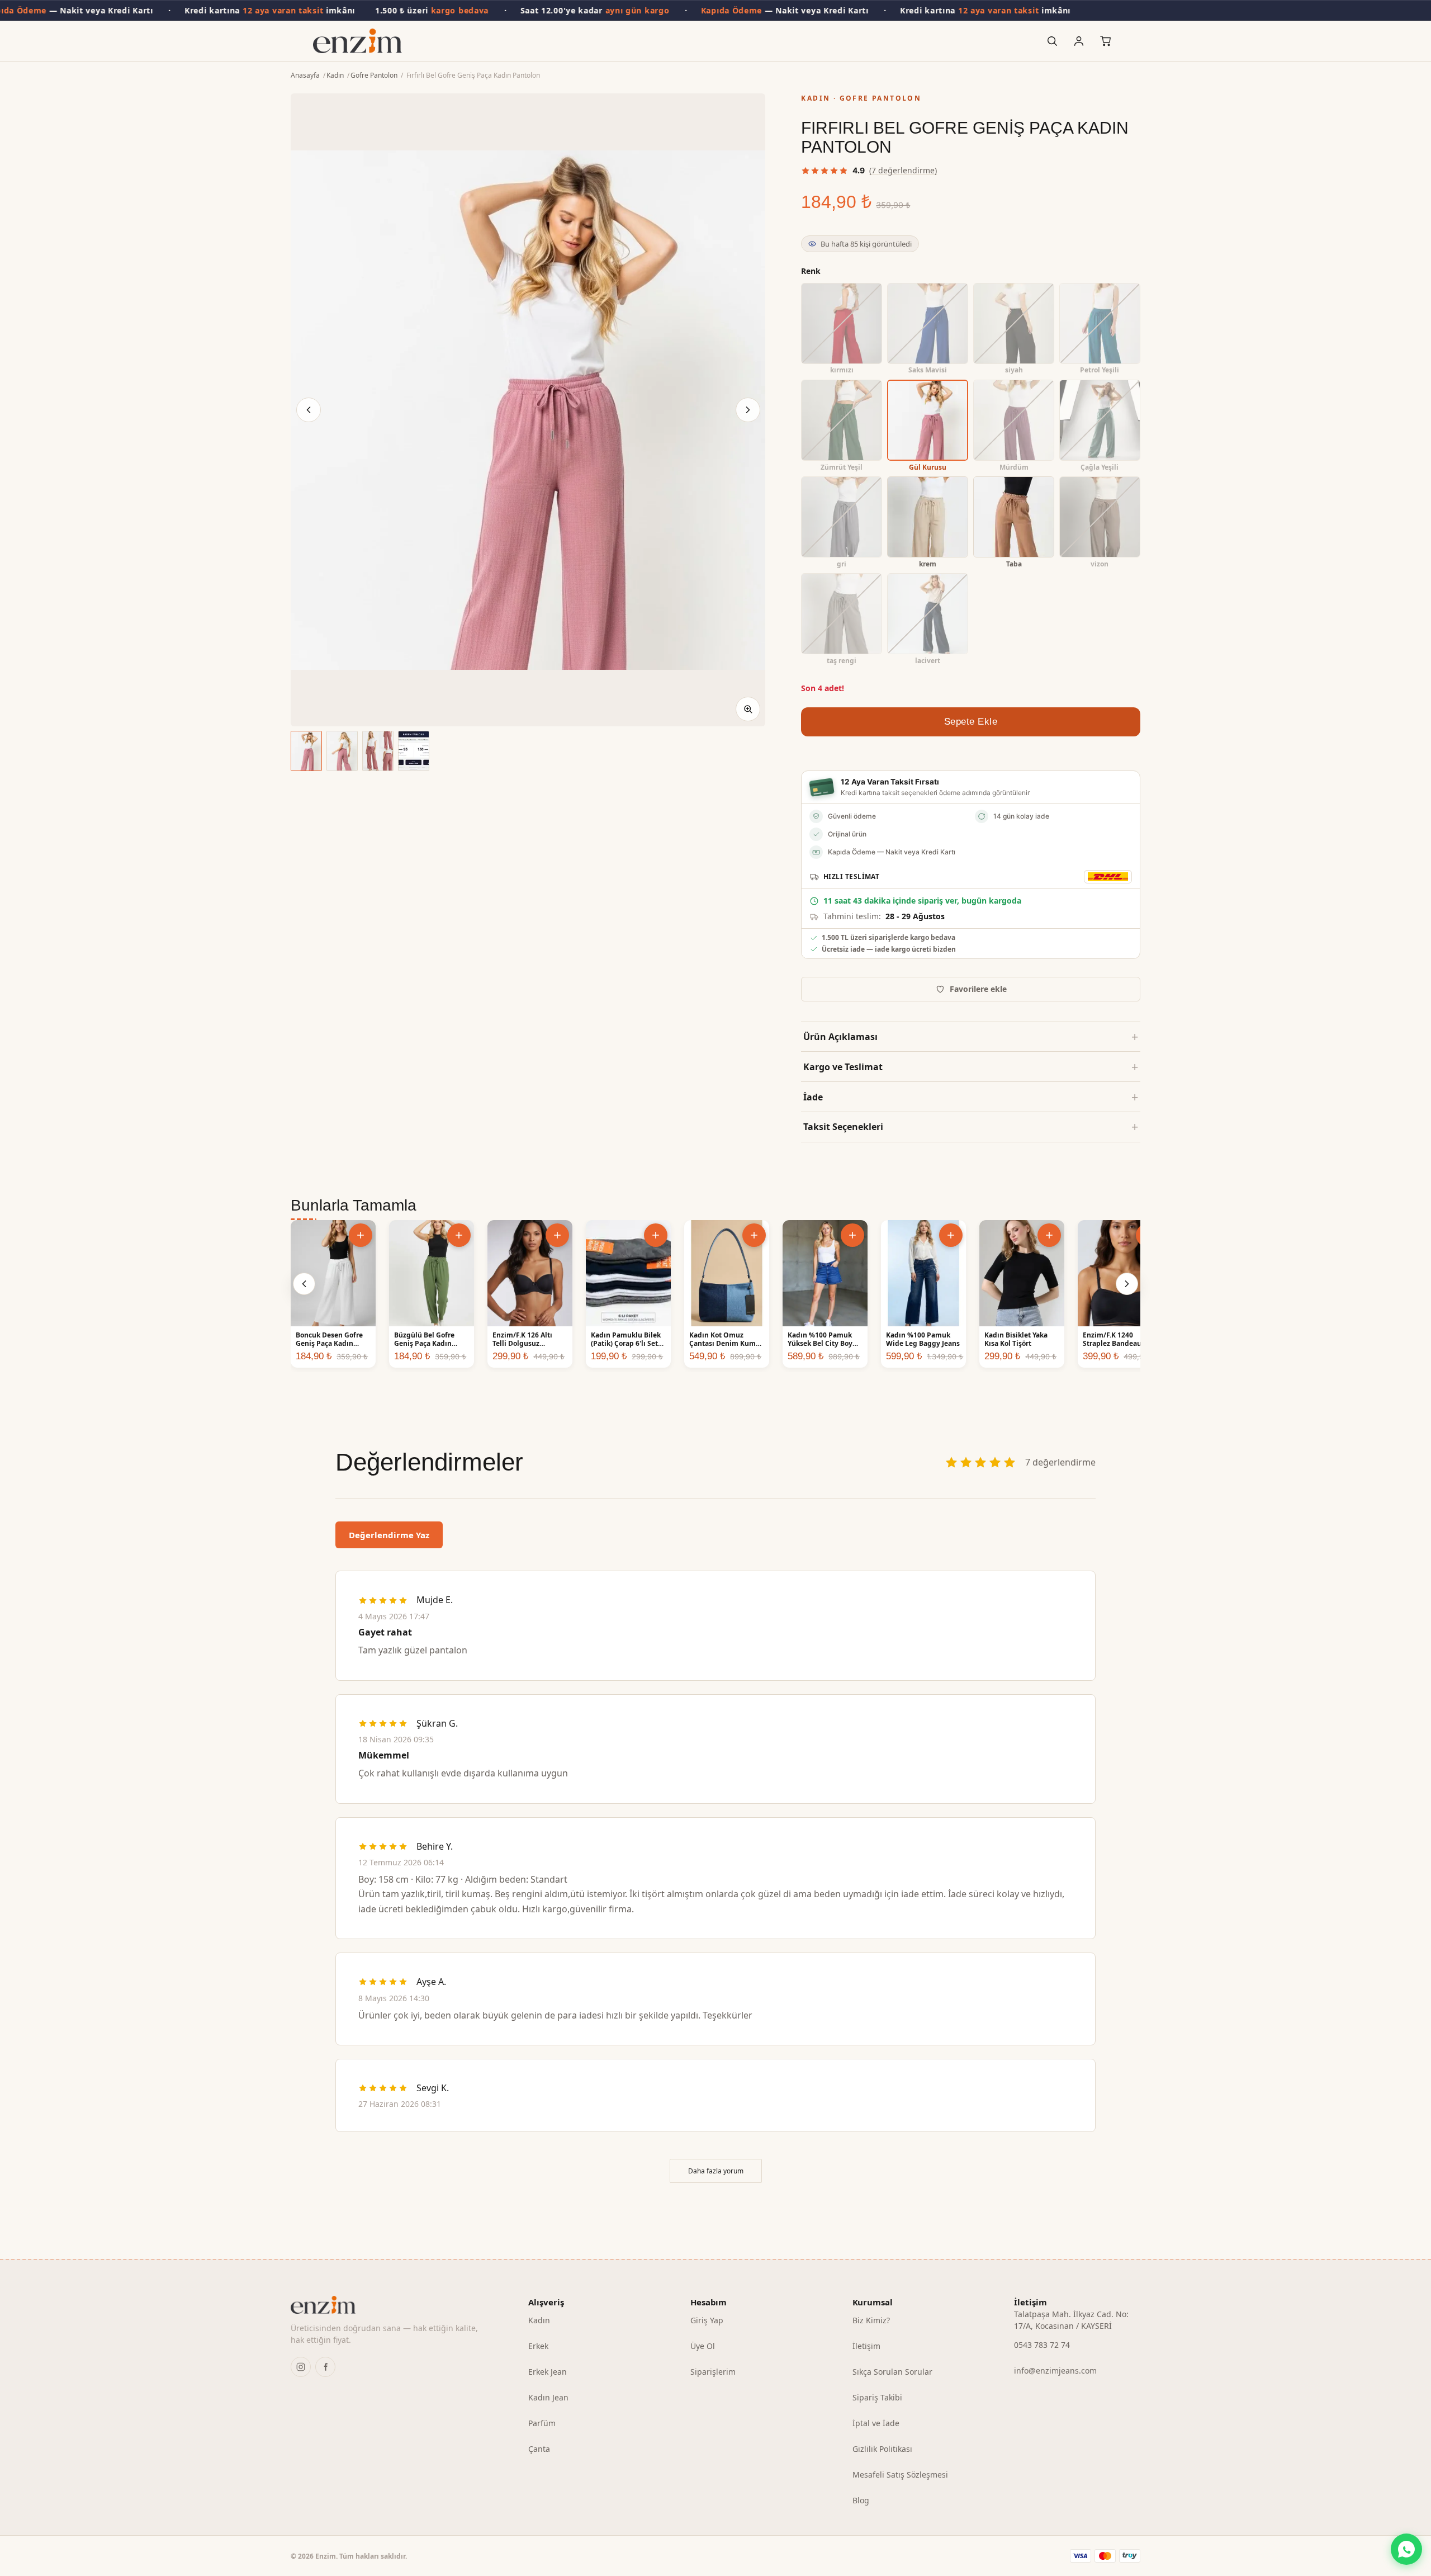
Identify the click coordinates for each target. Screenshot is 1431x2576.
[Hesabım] (1079, 41)
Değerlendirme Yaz (389, 1535)
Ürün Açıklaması (840, 1037)
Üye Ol (703, 2346)
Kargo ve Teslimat (843, 1067)
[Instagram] (301, 2367)
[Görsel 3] (378, 751)
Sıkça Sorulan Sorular (892, 2372)
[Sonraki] (1127, 1284)
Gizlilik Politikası (882, 2449)
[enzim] (392, 2305)
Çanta (539, 2449)
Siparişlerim (713, 2372)
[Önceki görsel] (309, 410)
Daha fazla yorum (716, 2171)
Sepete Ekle (971, 722)
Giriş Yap (707, 2320)
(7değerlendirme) (903, 170)
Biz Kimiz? (871, 2320)
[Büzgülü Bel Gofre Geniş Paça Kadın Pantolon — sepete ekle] (459, 1235)
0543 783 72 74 (1042, 2345)
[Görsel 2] (342, 751)
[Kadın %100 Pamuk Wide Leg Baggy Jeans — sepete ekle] (951, 1235)
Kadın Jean (548, 2397)
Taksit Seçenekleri (843, 1127)
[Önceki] (304, 1284)
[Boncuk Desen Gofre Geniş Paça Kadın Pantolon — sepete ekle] (361, 1235)
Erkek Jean (548, 2372)
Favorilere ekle (978, 989)
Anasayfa (305, 75)
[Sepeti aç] (1106, 41)
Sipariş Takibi (877, 2397)
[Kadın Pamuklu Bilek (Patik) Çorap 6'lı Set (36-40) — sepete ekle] (656, 1235)
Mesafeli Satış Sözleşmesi (900, 2475)
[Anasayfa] (357, 41)
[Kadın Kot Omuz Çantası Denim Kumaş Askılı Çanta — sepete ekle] (754, 1235)
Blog (861, 2500)
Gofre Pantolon (374, 75)
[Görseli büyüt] (748, 709)
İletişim (866, 2346)
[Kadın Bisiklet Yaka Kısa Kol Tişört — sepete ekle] (1049, 1235)
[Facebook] (325, 2367)
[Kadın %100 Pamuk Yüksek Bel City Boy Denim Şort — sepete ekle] (852, 1235)
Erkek (538, 2346)
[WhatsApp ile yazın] (1406, 2549)
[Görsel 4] (414, 751)
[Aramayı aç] (1052, 41)
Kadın (335, 75)
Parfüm (542, 2423)
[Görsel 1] (306, 751)
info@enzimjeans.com (1055, 2371)
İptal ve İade (876, 2423)
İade (813, 1097)
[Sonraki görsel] (748, 410)
